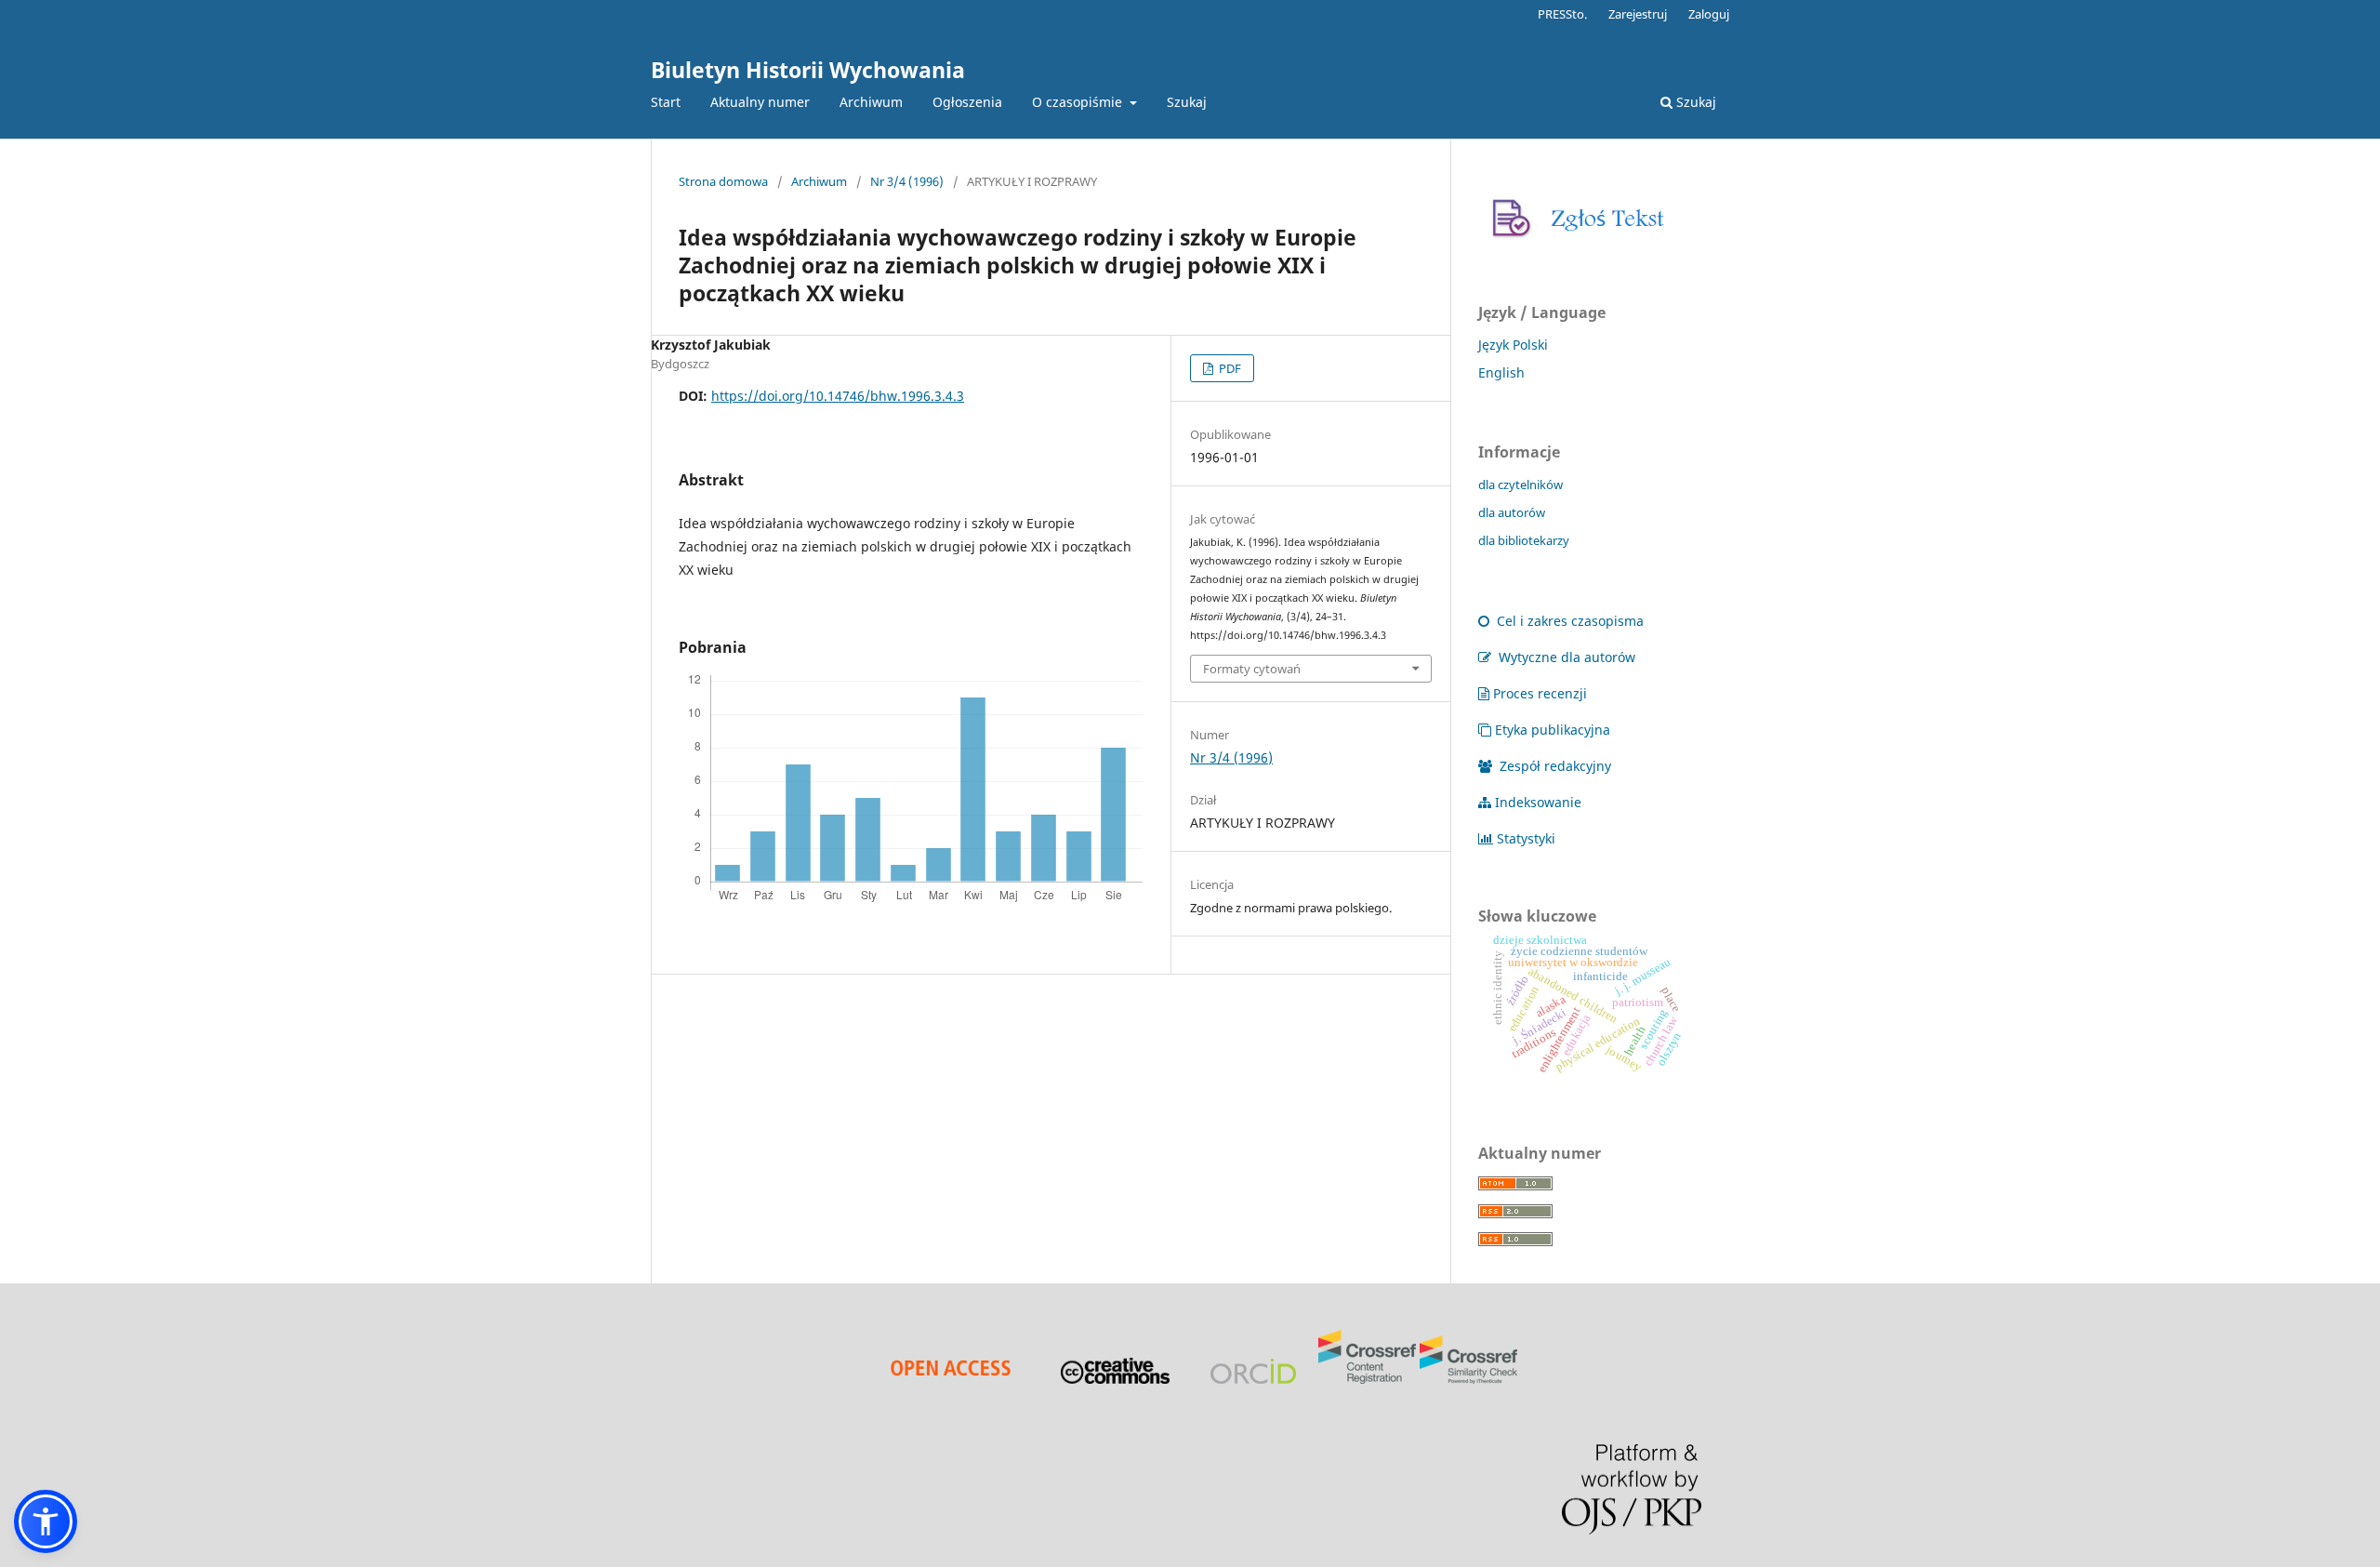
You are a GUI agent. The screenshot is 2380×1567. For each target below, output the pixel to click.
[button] (46, 1521)
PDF (1229, 368)
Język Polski (1513, 345)
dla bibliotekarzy (1524, 540)
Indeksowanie (1538, 802)
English (1501, 372)
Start (666, 102)
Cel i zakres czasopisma (1568, 621)
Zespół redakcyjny (1554, 766)
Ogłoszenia (967, 102)
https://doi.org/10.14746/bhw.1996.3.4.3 (838, 396)
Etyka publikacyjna (1553, 730)
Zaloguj (1709, 14)
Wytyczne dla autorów (1565, 657)
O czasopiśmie (1079, 102)
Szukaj (1187, 102)
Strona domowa (723, 181)
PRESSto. (1562, 14)
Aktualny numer (760, 102)
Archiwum (871, 102)
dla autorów (1512, 512)
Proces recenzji (1540, 693)
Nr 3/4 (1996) (907, 181)
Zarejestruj (1638, 14)
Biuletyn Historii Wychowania (808, 70)
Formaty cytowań (1252, 669)
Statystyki (1526, 838)
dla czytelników (1521, 485)
